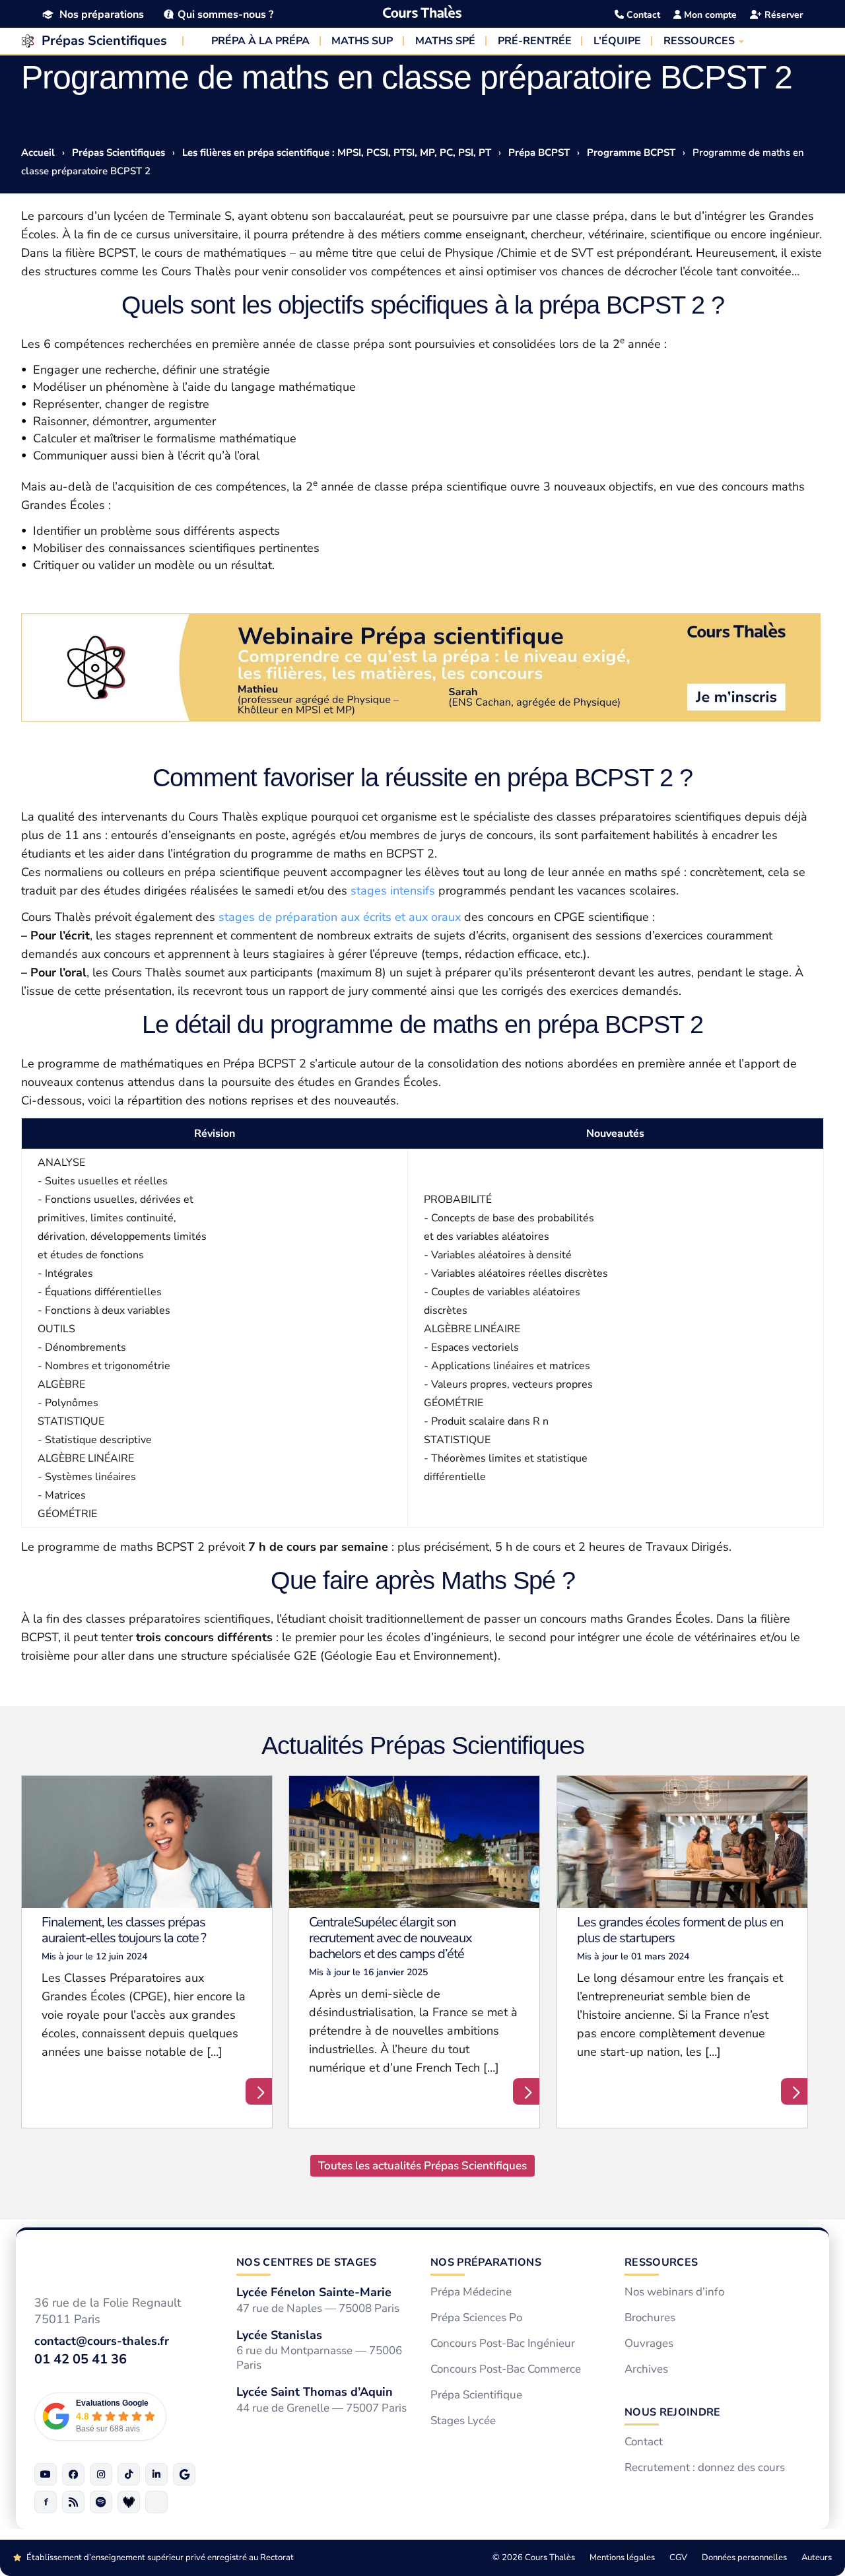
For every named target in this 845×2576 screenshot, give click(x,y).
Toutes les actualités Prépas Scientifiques (422, 2166)
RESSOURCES (699, 41)
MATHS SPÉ (445, 41)
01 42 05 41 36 (81, 2359)
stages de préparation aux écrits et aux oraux (340, 917)
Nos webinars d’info (674, 2292)
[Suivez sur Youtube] (46, 2474)
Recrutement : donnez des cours (705, 2468)
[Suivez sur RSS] (73, 2502)
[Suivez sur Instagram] (101, 2474)
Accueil (38, 153)
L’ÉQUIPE (617, 41)
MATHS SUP (362, 41)
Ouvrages (649, 2344)
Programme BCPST (631, 153)
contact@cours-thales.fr (102, 2342)
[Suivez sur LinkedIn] (156, 2474)
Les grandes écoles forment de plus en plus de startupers (680, 1930)
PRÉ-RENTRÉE (535, 41)
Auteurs (817, 2558)
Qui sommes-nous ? (225, 14)
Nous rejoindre (672, 2412)
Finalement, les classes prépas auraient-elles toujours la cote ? (124, 1930)
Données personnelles (744, 2558)
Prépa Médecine (471, 2292)
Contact (642, 15)
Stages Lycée (463, 2421)
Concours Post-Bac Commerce (506, 2369)
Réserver (782, 15)
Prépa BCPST (539, 153)
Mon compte (709, 15)
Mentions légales (622, 2558)
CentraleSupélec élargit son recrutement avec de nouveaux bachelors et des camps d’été (390, 1938)
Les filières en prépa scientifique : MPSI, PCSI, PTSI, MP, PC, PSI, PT (337, 153)
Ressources (661, 2262)
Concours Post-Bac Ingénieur (503, 2344)
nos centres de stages (307, 2262)
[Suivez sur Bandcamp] (129, 2502)
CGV (678, 2558)
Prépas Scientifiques (104, 41)
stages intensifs (393, 891)
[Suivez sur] (156, 2502)
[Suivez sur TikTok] (129, 2474)
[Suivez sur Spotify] (101, 2502)
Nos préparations (102, 15)
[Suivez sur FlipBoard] (46, 2502)
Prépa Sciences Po (476, 2318)
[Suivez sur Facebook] (73, 2474)
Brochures (650, 2318)
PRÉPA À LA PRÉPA (260, 41)
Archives (646, 2369)
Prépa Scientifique (476, 2395)
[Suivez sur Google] (184, 2474)
